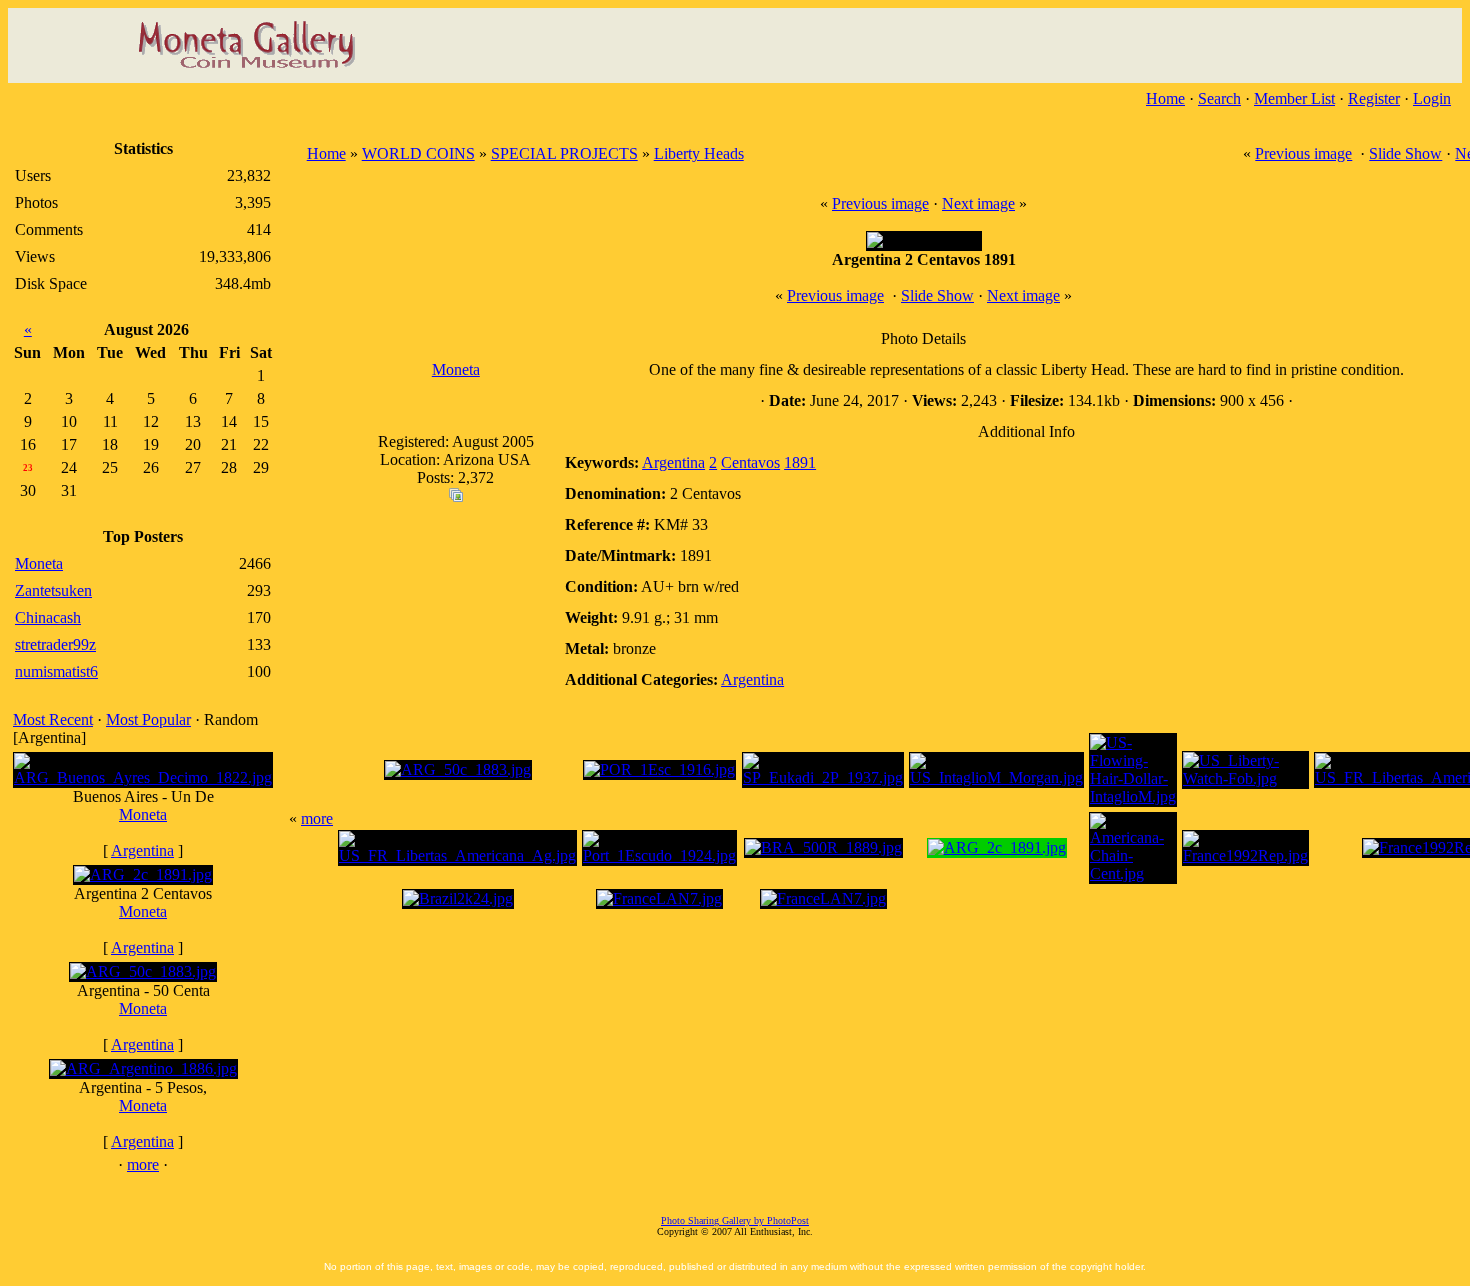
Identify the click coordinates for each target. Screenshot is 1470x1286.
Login (1432, 98)
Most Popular (148, 719)
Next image (978, 203)
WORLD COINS (418, 153)
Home (1165, 98)
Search (1219, 98)
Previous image (1303, 153)
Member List (1294, 98)
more (143, 1164)
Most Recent (53, 719)
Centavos (750, 462)
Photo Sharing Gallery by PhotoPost (735, 1220)
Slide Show (1405, 153)
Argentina (142, 850)
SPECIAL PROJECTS (564, 153)
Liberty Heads (699, 153)
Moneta (143, 814)
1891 (800, 462)
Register (1374, 98)
